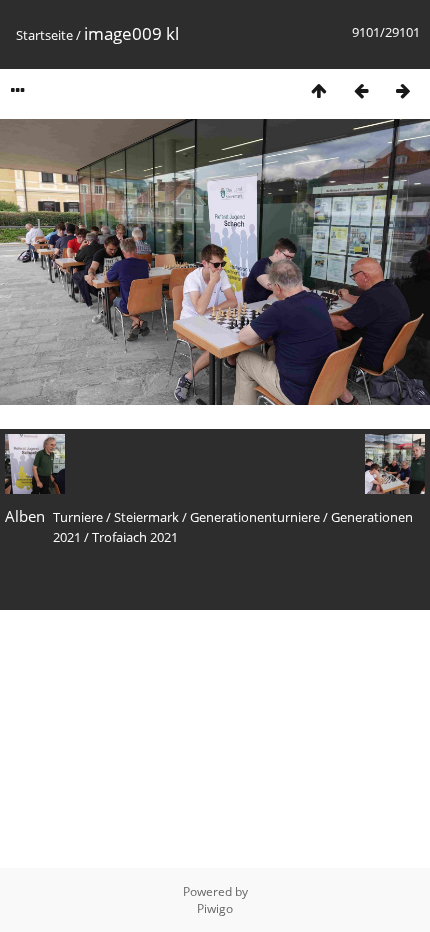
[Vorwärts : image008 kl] (403, 90)
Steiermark (146, 517)
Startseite (44, 35)
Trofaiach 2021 (135, 537)
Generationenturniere (255, 517)
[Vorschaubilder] (319, 90)
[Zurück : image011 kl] (361, 90)
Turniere (78, 517)
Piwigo (215, 908)
